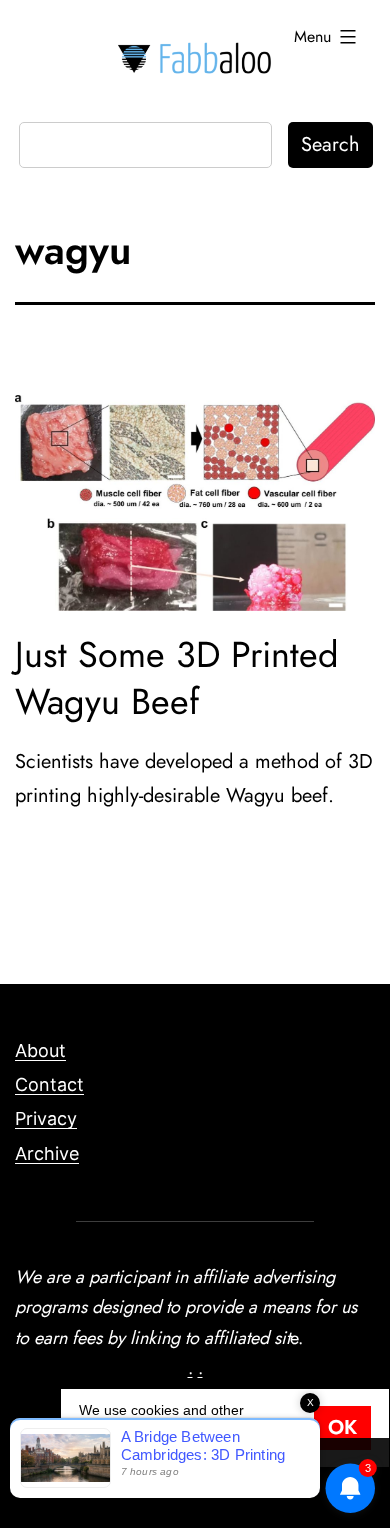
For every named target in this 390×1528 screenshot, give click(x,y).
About (40, 1050)
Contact (49, 1084)
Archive (47, 1153)
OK (342, 1427)
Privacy (46, 1118)
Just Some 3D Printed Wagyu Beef (177, 677)
